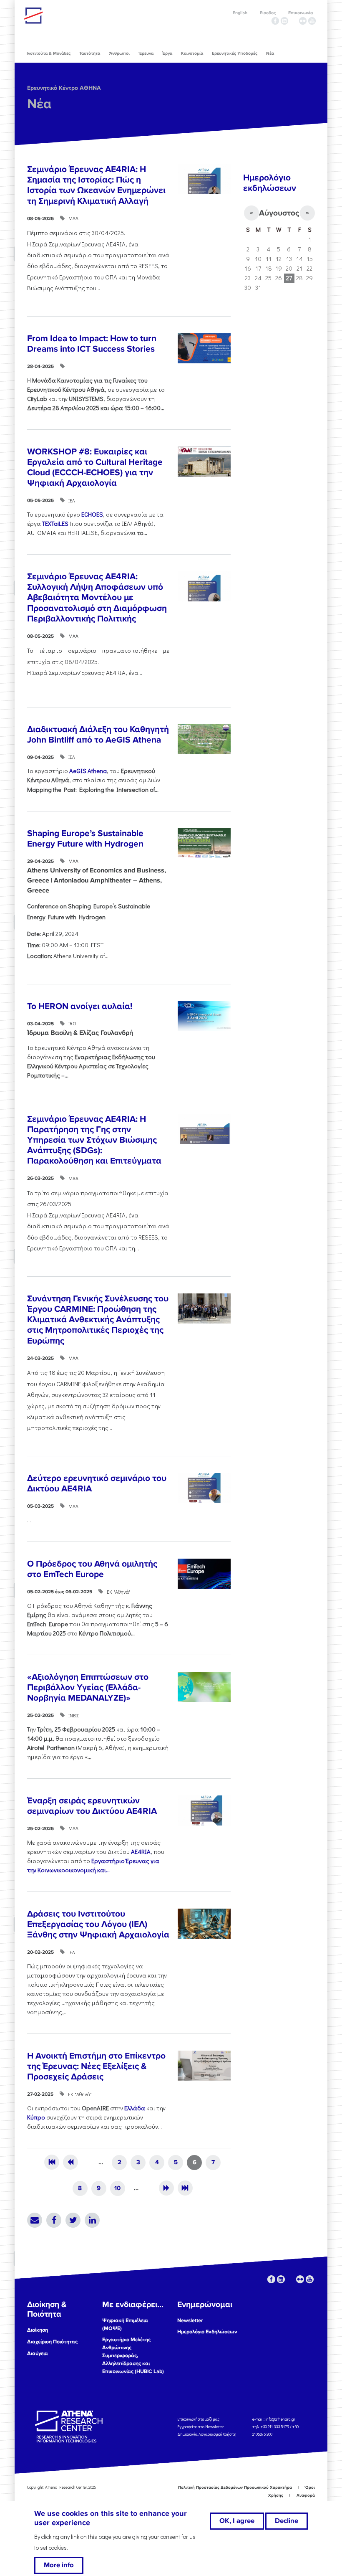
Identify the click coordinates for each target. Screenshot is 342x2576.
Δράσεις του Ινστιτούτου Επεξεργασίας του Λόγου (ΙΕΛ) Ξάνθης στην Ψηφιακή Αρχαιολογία (98, 1924)
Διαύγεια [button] (38, 2353)
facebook (275, 21)
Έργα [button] (167, 53)
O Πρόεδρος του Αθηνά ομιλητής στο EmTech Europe (92, 1569)
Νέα (39, 104)
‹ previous (70, 2162)
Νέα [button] (270, 53)
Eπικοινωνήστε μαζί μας (198, 2419)
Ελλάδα (135, 2108)
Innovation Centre (70, 15)
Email (35, 2220)
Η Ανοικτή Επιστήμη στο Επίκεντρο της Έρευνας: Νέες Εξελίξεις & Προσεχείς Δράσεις (96, 2066)
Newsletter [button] (190, 2320)
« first (52, 2162)
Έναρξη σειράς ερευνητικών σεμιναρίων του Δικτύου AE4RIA (92, 1806)
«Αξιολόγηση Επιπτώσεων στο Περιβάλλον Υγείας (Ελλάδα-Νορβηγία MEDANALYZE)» (88, 1687)
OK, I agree (237, 2521)
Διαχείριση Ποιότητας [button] (52, 2342)
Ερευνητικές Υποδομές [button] (235, 53)
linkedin (284, 21)
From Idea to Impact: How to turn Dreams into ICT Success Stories (92, 344)
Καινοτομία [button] (192, 53)
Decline (287, 2521)
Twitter (73, 2220)
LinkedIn (92, 2220)
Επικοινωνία (301, 13)
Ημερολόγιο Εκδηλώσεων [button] (207, 2332)
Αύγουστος (279, 213)
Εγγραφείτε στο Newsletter (201, 2426)
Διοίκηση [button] (38, 2330)
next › (166, 2188)
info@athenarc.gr (280, 2419)
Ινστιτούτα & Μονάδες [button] (49, 53)
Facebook (54, 2220)
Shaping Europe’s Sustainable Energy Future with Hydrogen (85, 839)
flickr (303, 21)
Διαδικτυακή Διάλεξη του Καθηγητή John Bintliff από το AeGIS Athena (98, 735)
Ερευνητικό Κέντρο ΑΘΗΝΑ (64, 88)
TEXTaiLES (55, 524)
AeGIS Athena (88, 771)
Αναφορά (306, 2495)
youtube (312, 21)
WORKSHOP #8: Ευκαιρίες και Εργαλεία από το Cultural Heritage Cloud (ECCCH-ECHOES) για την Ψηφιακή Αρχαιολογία (95, 468)
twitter (294, 21)
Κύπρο (36, 2117)
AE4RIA (141, 1852)
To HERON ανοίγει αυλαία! (80, 1006)
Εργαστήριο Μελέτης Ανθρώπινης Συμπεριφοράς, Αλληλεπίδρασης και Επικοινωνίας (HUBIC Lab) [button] (133, 2355)
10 (117, 2188)
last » (185, 2188)
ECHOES (92, 514)
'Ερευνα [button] (146, 53)
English (240, 13)
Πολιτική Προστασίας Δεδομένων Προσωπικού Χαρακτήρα (235, 2487)
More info (59, 2565)
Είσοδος (268, 13)
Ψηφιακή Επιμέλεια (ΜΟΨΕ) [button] (125, 2324)
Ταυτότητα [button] (90, 53)
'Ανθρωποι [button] (119, 53)
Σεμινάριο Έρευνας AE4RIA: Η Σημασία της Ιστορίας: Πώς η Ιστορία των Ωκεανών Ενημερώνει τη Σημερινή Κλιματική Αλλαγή (96, 185)
